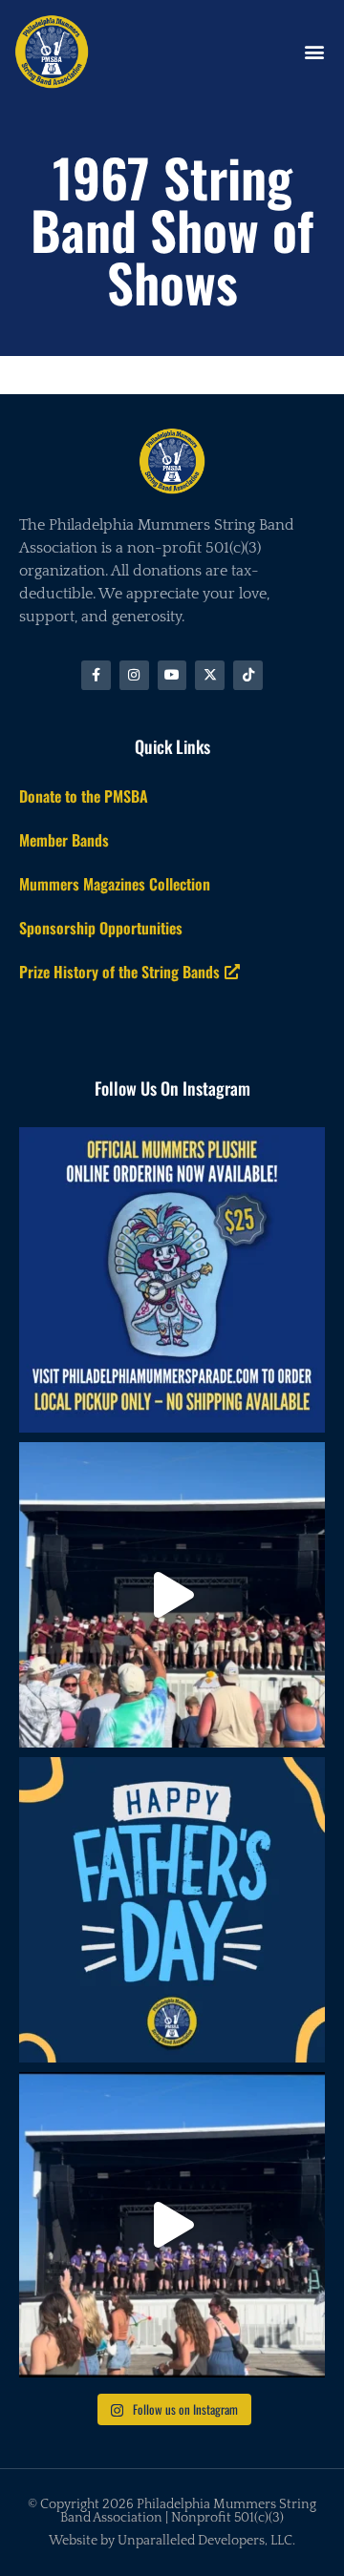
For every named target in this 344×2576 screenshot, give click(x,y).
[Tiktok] (248, 675)
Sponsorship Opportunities (101, 928)
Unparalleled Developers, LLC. (206, 2541)
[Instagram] (134, 675)
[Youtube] (172, 675)
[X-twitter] (210, 675)
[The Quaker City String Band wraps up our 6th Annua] (172, 1595)
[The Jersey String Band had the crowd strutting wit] (172, 2225)
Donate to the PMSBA (84, 796)
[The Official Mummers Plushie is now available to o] (172, 1280)
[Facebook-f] (96, 675)
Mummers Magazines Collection (115, 884)
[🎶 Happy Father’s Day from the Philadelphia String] (172, 1910)
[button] (314, 51)
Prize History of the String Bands (119, 972)
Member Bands (64, 840)
